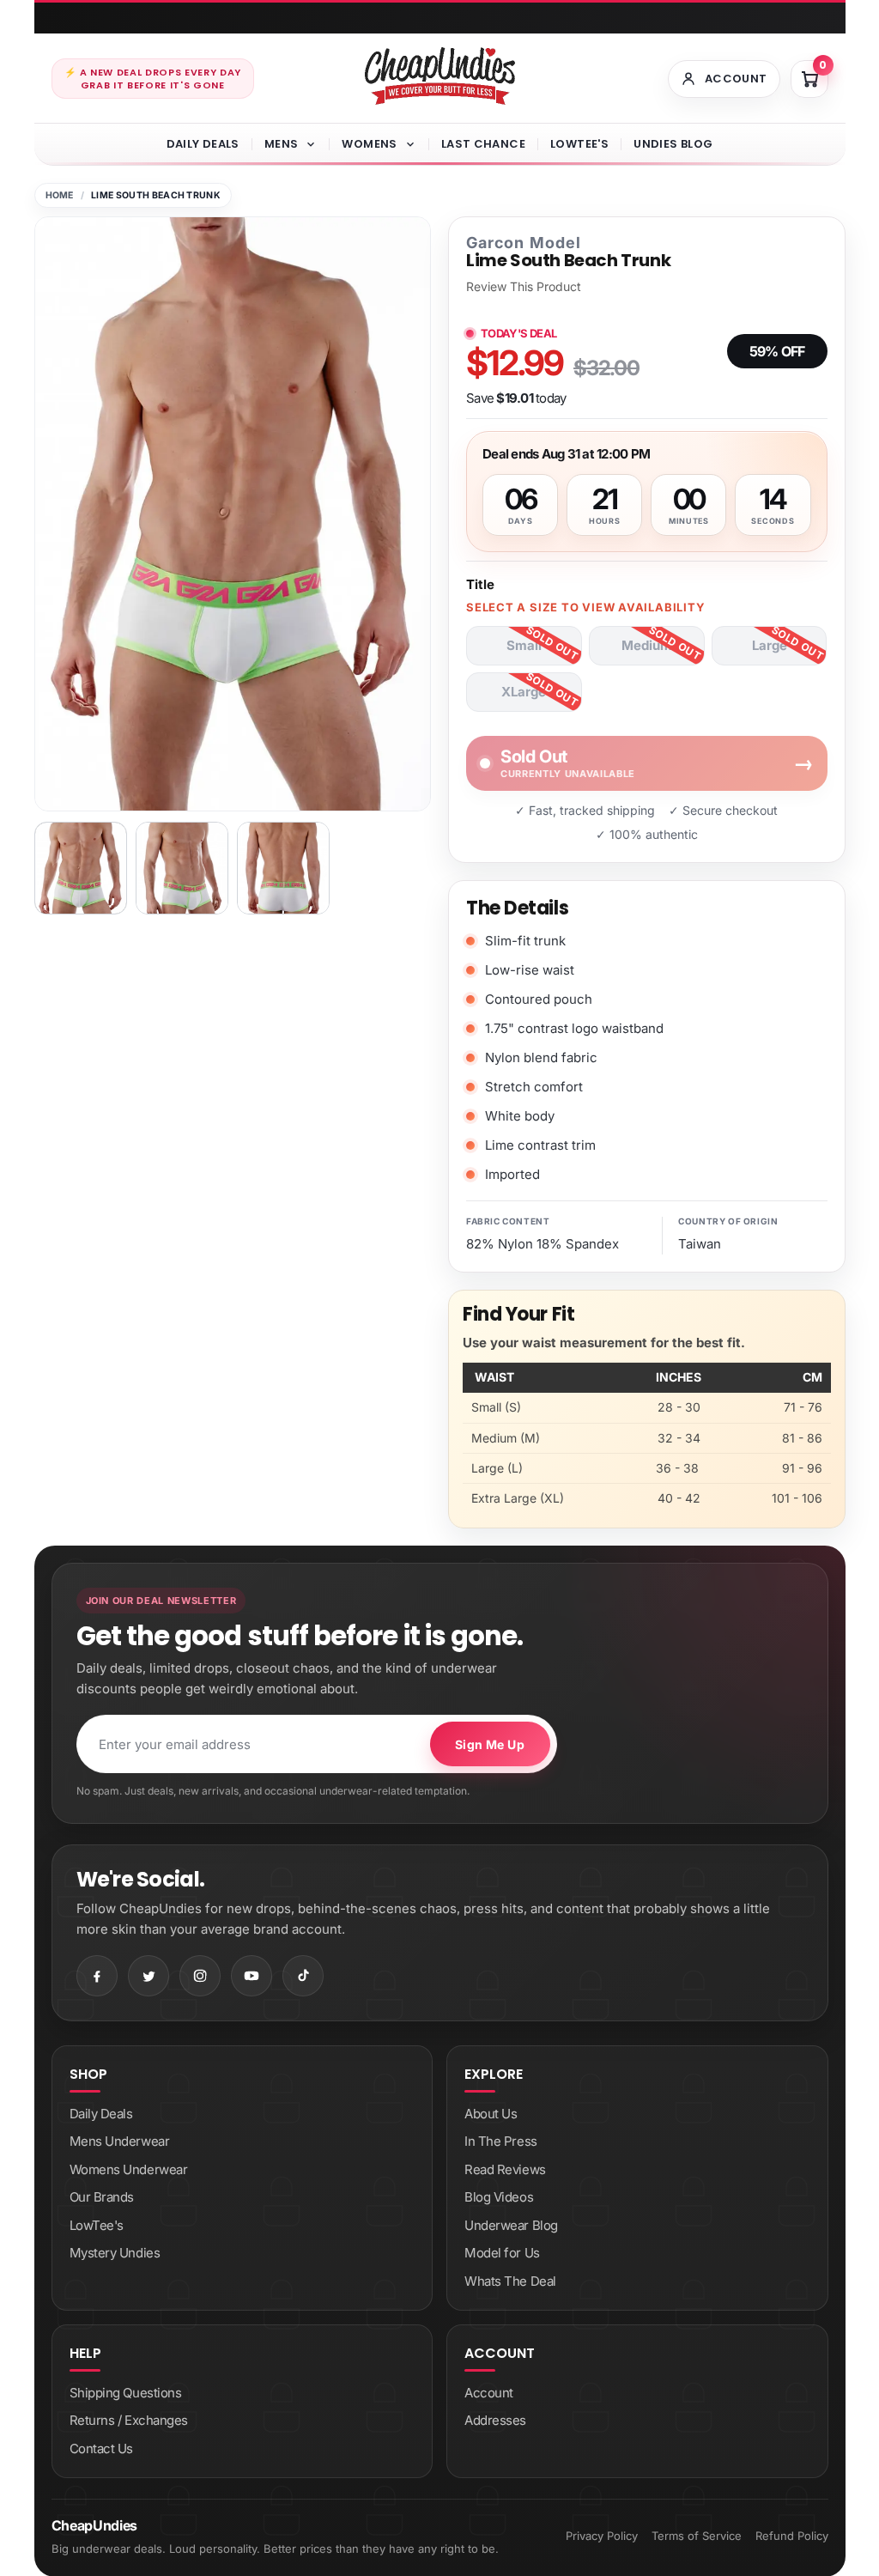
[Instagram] (200, 1976)
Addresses (495, 2420)
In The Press (501, 2141)
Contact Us (102, 2448)
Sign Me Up (490, 1744)
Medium (647, 645)
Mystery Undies (115, 2253)
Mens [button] (282, 144)
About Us (491, 2114)
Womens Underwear (129, 2169)
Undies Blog (673, 144)
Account (489, 2393)
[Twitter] (149, 1976)
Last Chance (483, 144)
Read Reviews (505, 2169)
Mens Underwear (120, 2141)
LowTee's (579, 144)
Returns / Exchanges (129, 2420)
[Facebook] (97, 1976)
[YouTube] (252, 1976)
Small (524, 645)
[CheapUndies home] (440, 76)
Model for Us (502, 2253)
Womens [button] (369, 144)
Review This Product (524, 287)
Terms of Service (697, 2536)
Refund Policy (792, 2536)
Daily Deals (203, 144)
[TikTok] (303, 1976)
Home (60, 195)
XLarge (524, 692)
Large (770, 645)
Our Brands (102, 2197)
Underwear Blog (511, 2225)
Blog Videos (499, 2197)
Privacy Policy (602, 2536)
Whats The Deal (510, 2281)
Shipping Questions (126, 2393)
